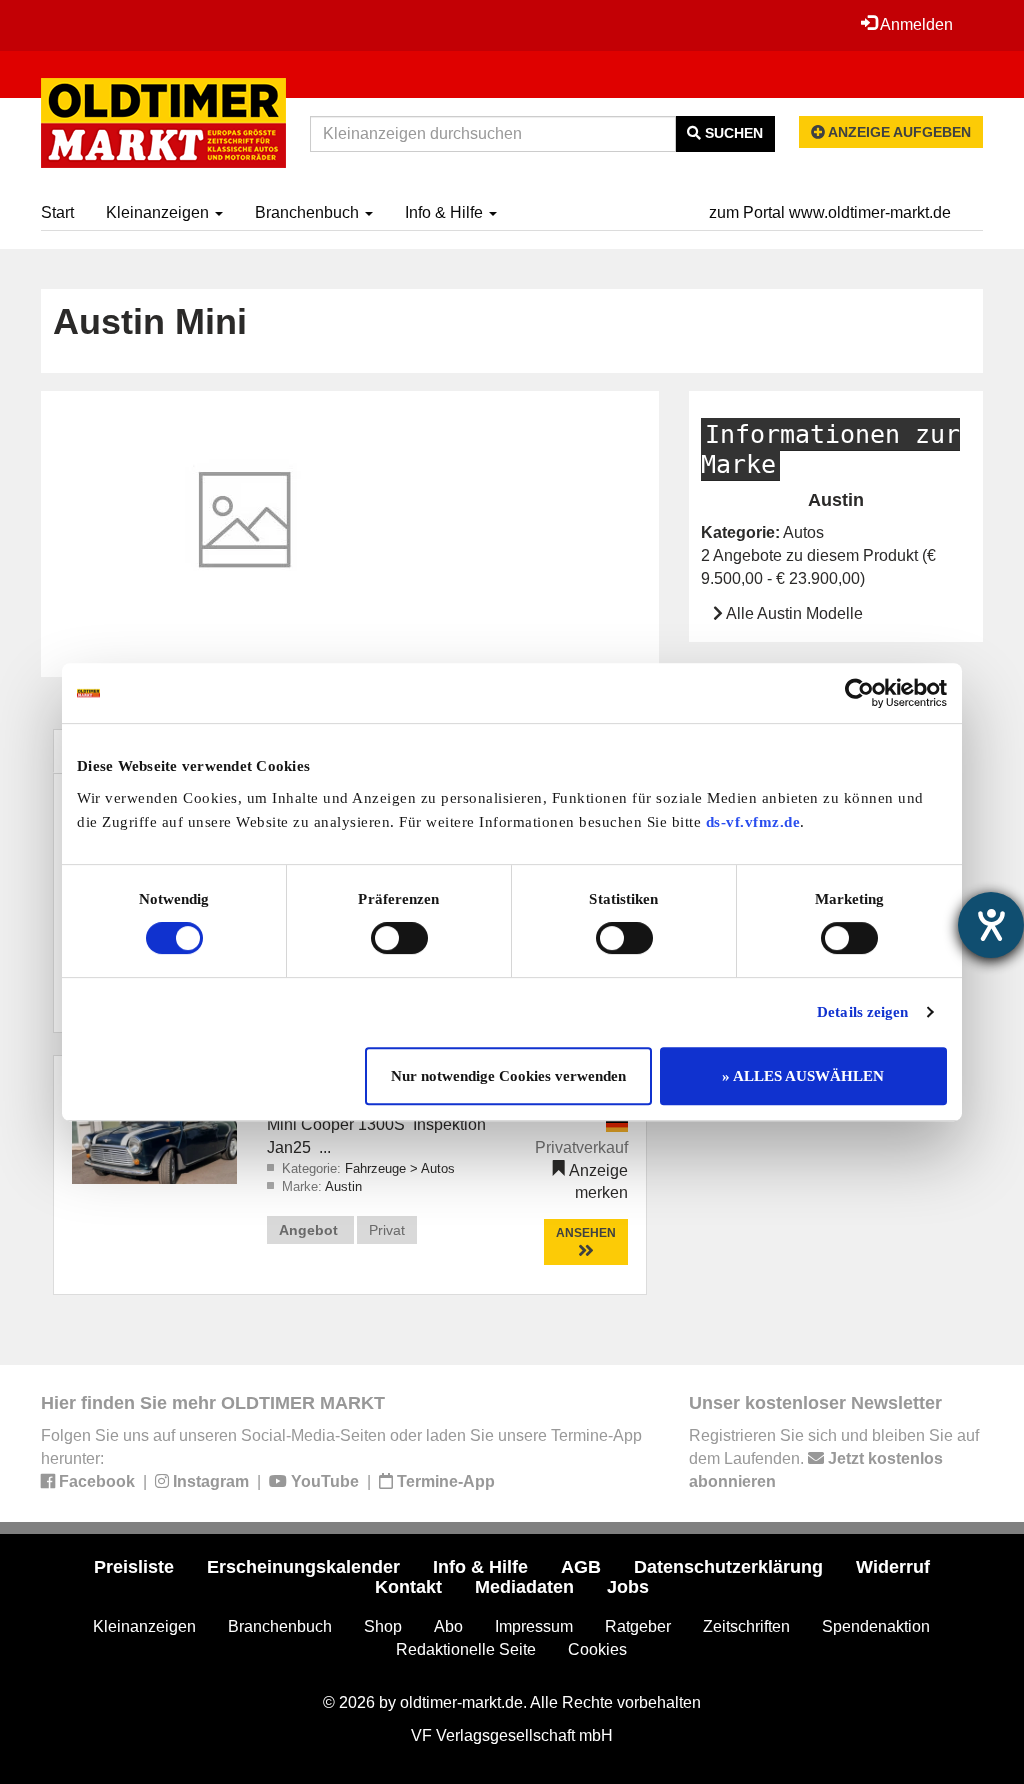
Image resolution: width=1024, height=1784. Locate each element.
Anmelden (915, 24)
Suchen (732, 133)
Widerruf (893, 1567)
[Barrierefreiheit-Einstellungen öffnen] (991, 925)
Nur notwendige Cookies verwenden (508, 1076)
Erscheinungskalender (303, 1567)
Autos (438, 1168)
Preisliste (134, 1567)
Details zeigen (862, 1012)
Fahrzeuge (377, 1168)
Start (57, 212)
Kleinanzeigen (159, 212)
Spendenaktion (876, 1626)
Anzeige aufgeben (898, 132)
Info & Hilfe (446, 212)
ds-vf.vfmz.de (753, 822)
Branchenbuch (309, 212)
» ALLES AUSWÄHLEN (803, 1076)
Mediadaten (524, 1587)
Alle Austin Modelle (794, 613)
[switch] (399, 938)
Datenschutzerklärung (728, 1567)
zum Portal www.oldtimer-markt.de (830, 212)
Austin (343, 1186)
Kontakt (408, 1587)
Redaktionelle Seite (466, 1649)
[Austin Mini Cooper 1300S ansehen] (154, 1127)
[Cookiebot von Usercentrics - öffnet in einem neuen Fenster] (859, 693)
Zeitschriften (746, 1626)
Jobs (628, 1587)
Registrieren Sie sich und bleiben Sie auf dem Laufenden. (834, 1458)
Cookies (597, 1649)
